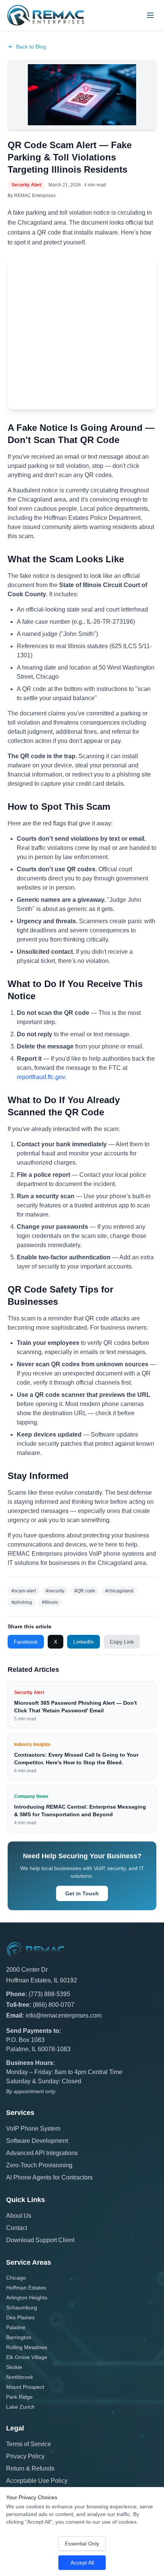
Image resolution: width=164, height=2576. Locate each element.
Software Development (37, 2141)
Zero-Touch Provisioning (39, 2165)
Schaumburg (22, 2307)
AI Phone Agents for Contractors (49, 2177)
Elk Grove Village (27, 2357)
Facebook (26, 1642)
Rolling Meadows (27, 2347)
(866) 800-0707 (54, 2005)
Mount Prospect (25, 2387)
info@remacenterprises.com (64, 2015)
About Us (19, 2216)
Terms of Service (29, 2444)
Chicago (16, 2278)
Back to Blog (31, 47)
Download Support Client (40, 2240)
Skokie (14, 2367)
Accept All (82, 2563)
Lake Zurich (20, 2407)
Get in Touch (82, 1893)
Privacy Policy (25, 2456)
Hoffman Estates (26, 2288)
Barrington (19, 2337)
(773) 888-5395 (49, 1994)
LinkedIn (84, 1642)
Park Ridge (19, 2397)
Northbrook (20, 2377)
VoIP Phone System (33, 2129)
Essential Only (82, 2544)
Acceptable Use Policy (37, 2481)
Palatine (16, 2327)
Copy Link (122, 1642)
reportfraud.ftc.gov (41, 1077)
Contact (17, 2228)
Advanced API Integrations (42, 2153)
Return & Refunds (30, 2468)
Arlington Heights (27, 2298)
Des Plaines (20, 2317)
